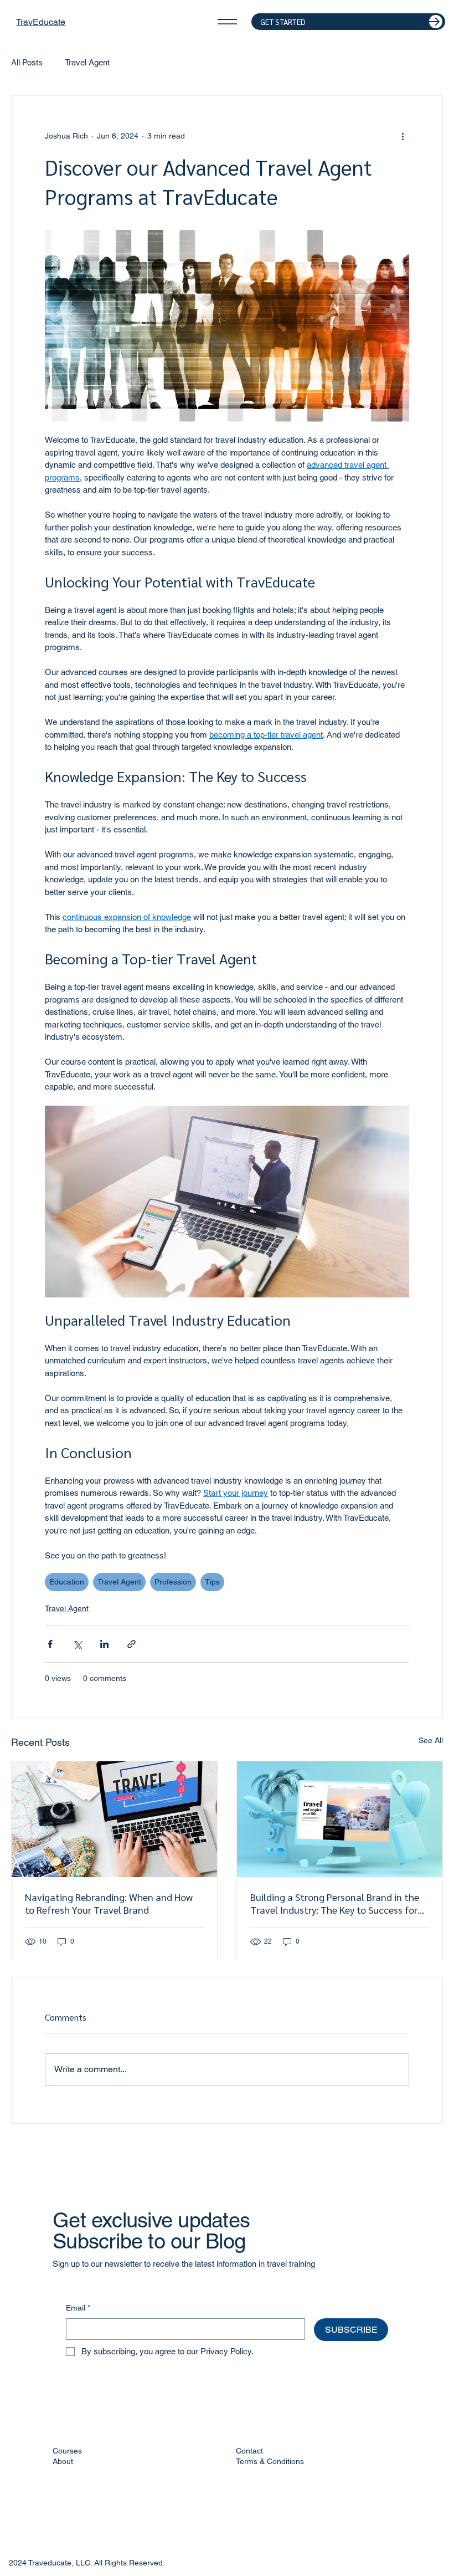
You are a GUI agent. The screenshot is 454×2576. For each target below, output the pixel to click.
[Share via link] (131, 1644)
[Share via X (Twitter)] (77, 1644)
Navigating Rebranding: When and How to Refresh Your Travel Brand (109, 1903)
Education (67, 1582)
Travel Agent (87, 62)
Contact (249, 2451)
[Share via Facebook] (50, 1644)
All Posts (27, 62)
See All (431, 1740)
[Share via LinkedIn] (104, 1644)
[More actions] (403, 136)
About (63, 2461)
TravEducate (41, 22)
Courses (67, 2451)
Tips (212, 1582)
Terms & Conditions (270, 2461)
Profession (173, 1582)
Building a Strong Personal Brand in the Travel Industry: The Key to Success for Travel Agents (335, 1903)
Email (78, 2308)
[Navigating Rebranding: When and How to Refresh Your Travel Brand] (114, 1819)
